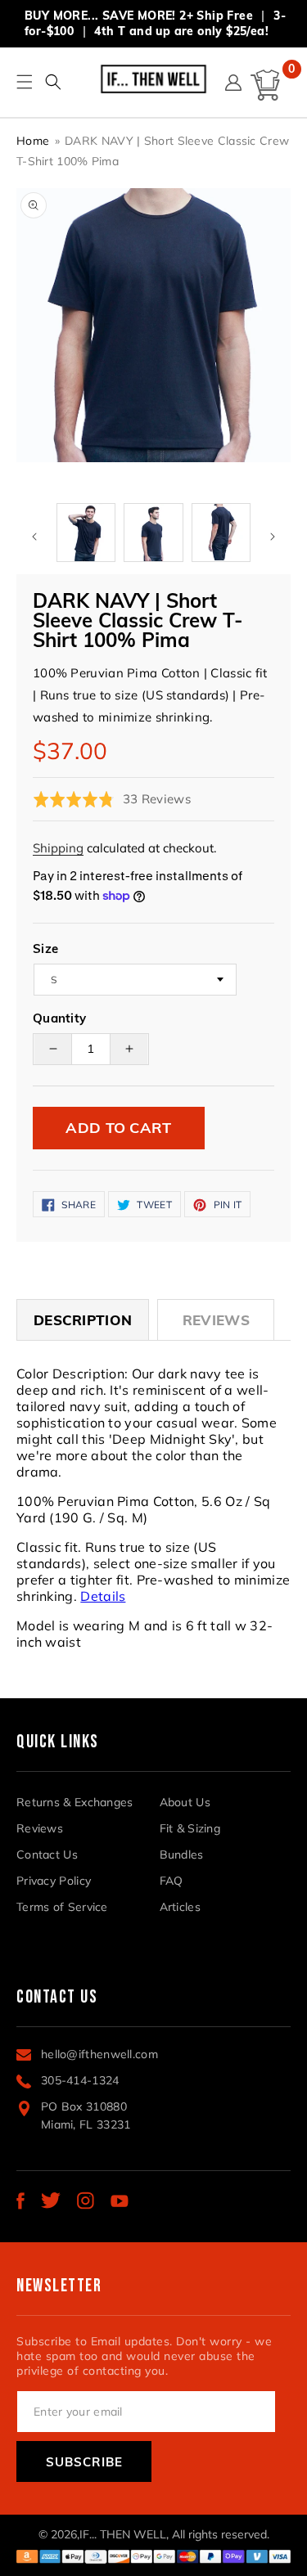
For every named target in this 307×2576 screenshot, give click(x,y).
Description (83, 1320)
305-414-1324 (80, 2080)
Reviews (216, 1320)
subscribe (84, 2462)
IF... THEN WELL (123, 2534)
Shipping (58, 848)
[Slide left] (34, 537)
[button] (53, 82)
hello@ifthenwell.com (99, 2054)
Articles (180, 1907)
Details (103, 1596)
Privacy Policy (54, 1881)
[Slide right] (273, 537)
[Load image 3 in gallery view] (153, 533)
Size (45, 949)
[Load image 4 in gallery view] (221, 533)
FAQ (172, 1881)
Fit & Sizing (190, 1828)
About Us (185, 1802)
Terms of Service (62, 1907)
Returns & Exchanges (75, 1802)
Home (33, 141)
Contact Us (47, 1854)
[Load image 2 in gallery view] (86, 533)
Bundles (182, 1854)
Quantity (59, 1018)
